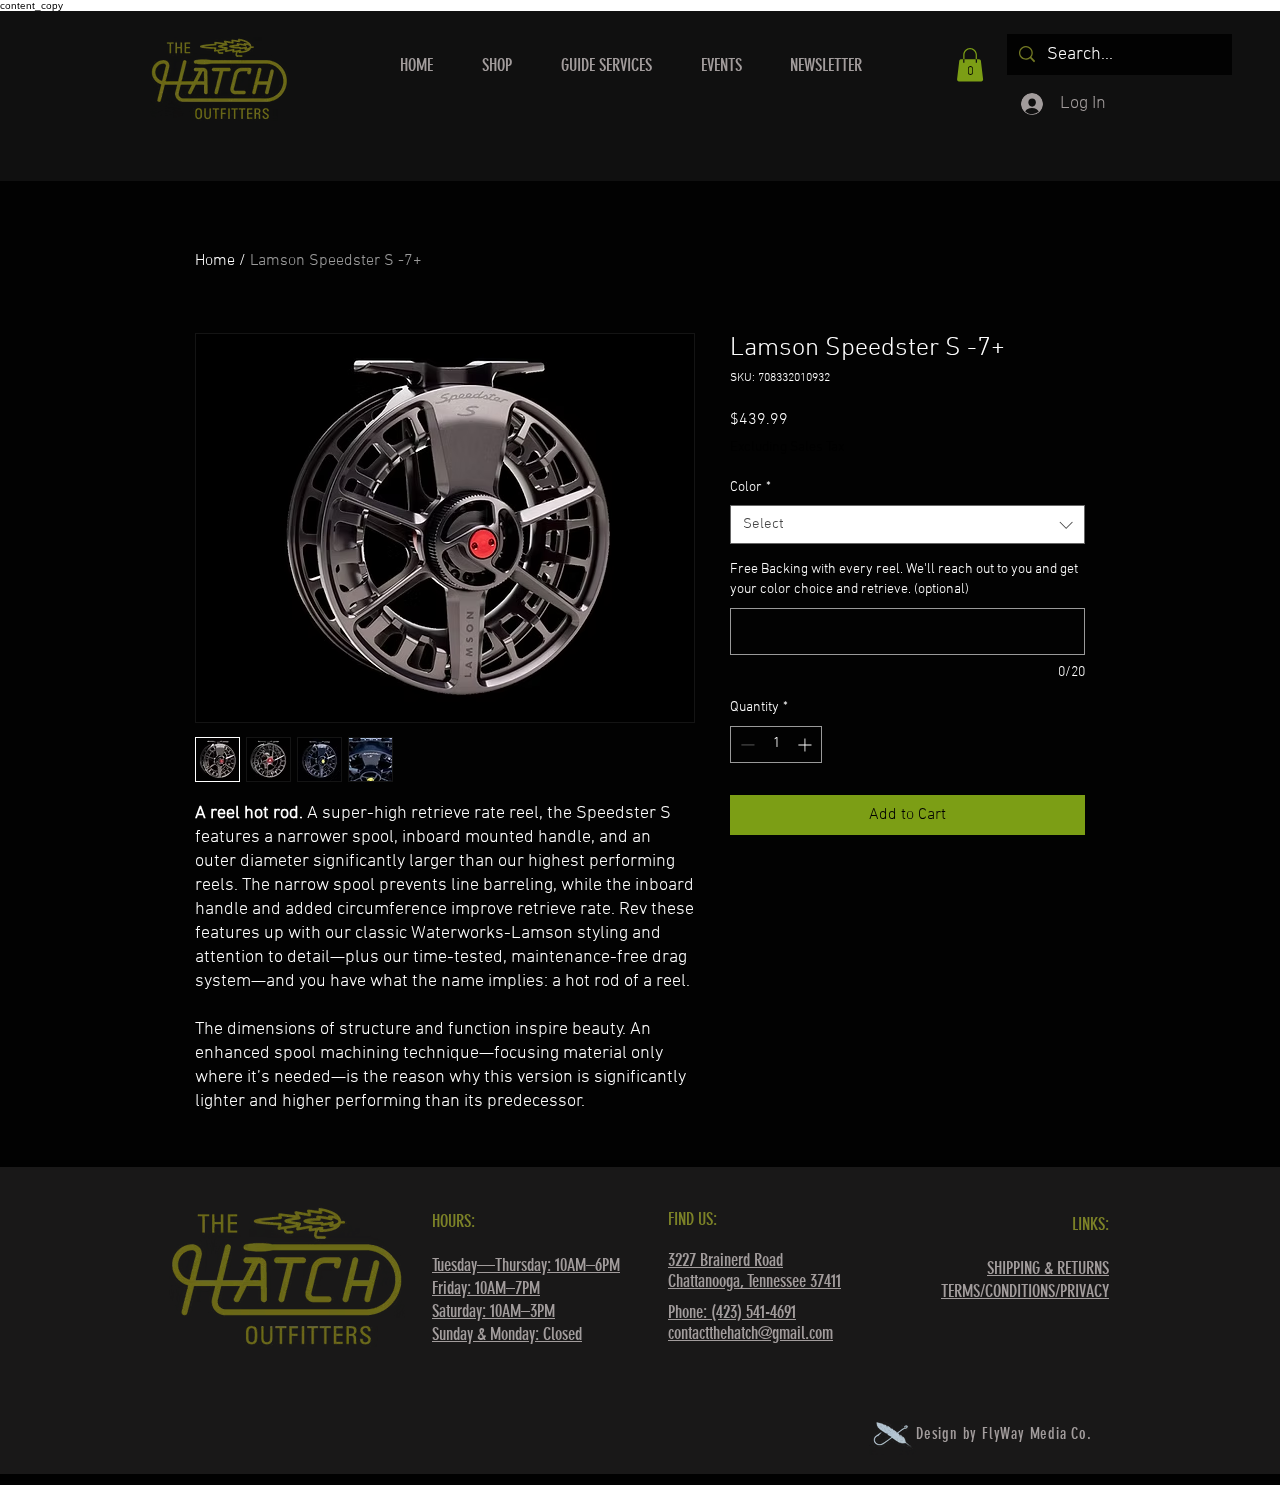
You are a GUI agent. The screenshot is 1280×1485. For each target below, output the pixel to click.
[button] (970, 64)
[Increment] (806, 744)
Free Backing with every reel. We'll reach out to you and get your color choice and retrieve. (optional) (904, 579)
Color (750, 487)
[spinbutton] (776, 744)
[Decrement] (745, 744)
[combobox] (907, 524)
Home (215, 261)
